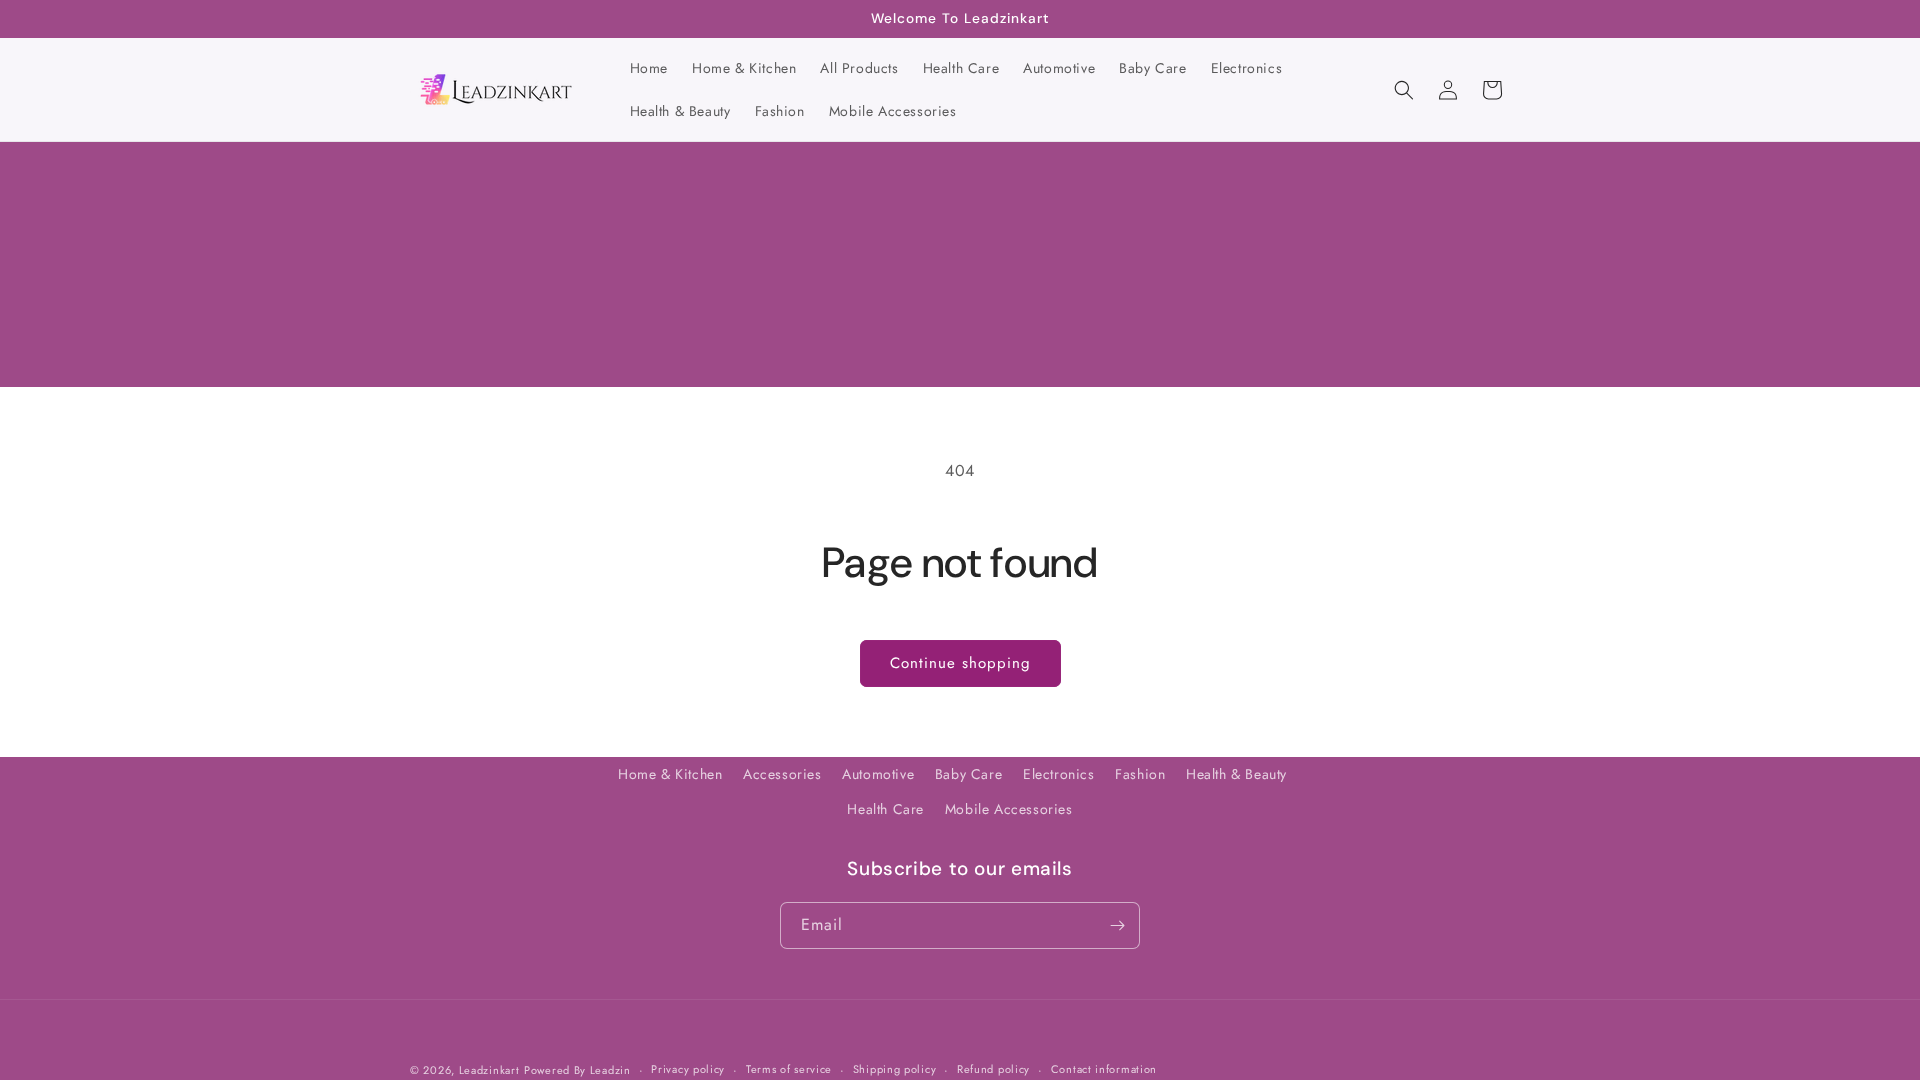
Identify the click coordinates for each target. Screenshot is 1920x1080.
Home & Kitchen (670, 774)
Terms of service (789, 1069)
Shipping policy (895, 1069)
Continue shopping (960, 663)
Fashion (1140, 774)
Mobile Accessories (1009, 809)
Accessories (782, 774)
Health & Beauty (1236, 774)
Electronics (1059, 774)
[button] (1404, 90)
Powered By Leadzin (577, 1070)
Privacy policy (688, 1069)
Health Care (885, 809)
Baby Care (968, 774)
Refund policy (993, 1069)
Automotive (878, 774)
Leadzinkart (489, 1070)
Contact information (1104, 1069)
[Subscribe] (1117, 925)
